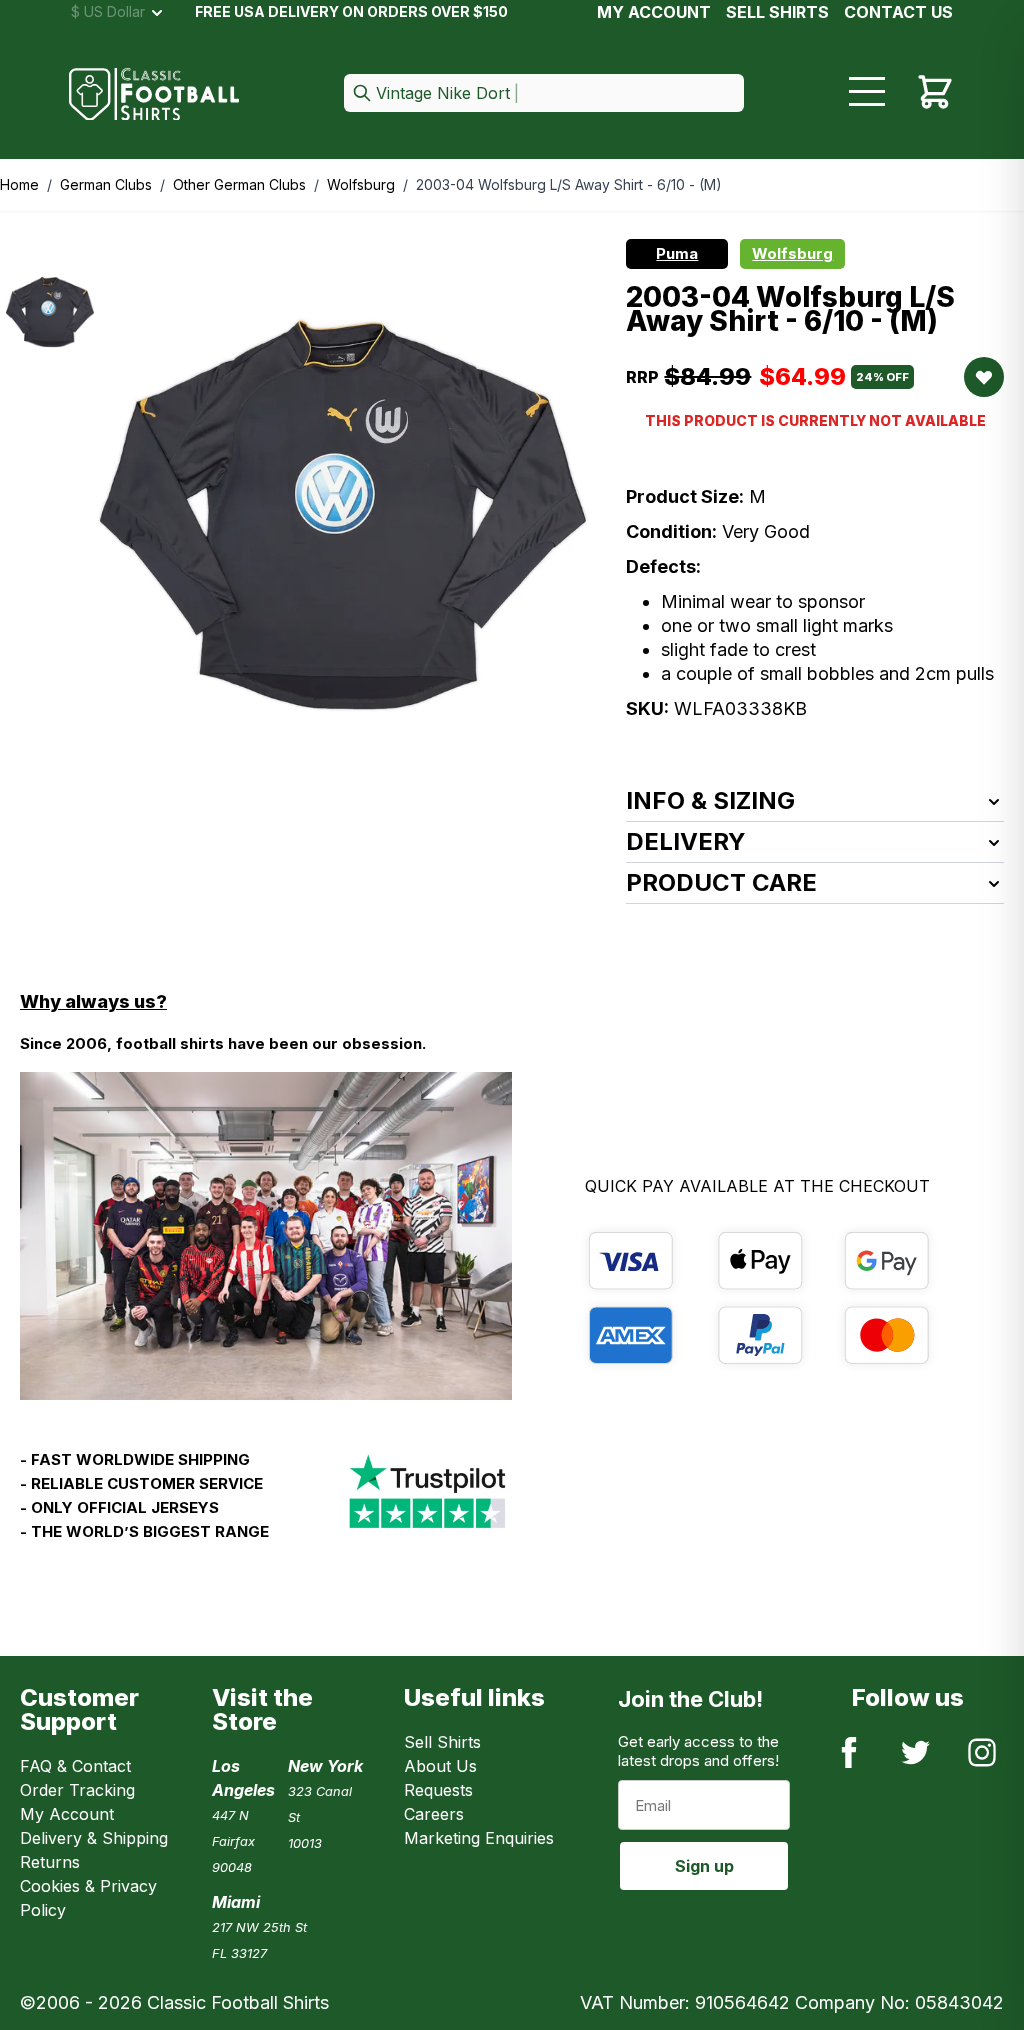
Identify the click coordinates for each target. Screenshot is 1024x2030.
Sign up (704, 1866)
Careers (434, 1814)
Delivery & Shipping (94, 1838)
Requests (438, 1790)
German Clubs (106, 184)
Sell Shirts (442, 1742)
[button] (544, 94)
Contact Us (898, 12)
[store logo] (154, 94)
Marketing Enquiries (479, 1838)
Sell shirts (777, 12)
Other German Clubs (239, 184)
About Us (440, 1766)
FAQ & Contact (75, 1766)
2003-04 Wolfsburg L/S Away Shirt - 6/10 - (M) (569, 184)
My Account (654, 12)
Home (19, 184)
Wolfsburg (361, 184)
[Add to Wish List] (984, 377)
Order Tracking (77, 1790)
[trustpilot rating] (427, 1504)
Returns (50, 1862)
